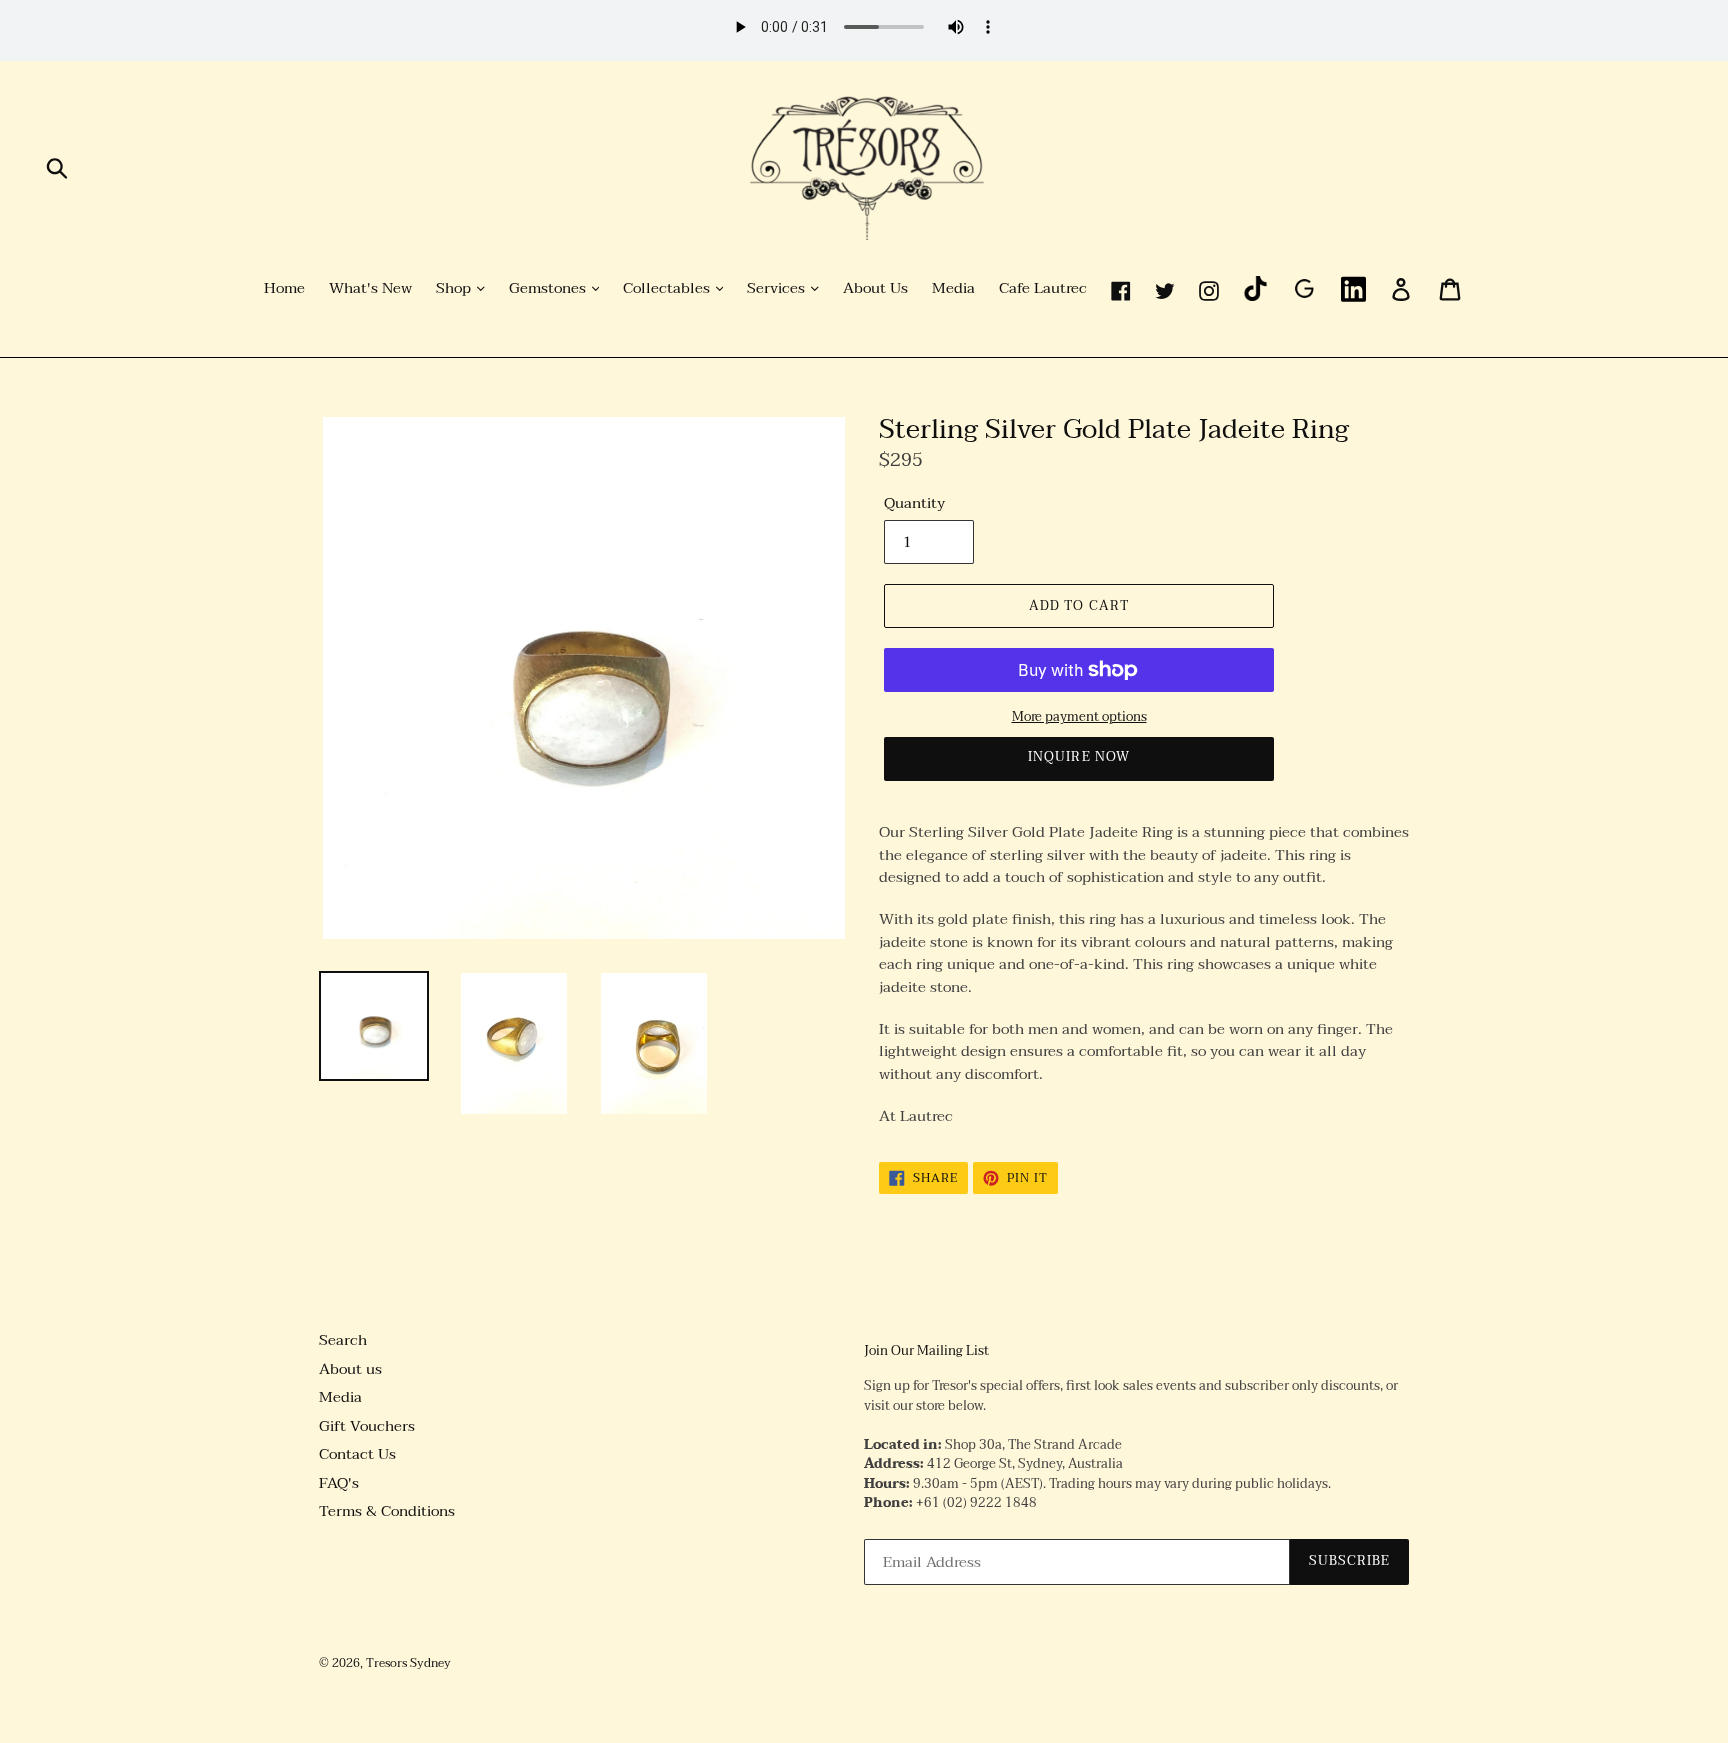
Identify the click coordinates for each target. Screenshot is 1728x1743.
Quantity (914, 503)
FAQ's (339, 1483)
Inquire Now (1078, 757)
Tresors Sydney (408, 1663)
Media (953, 289)
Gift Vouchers (367, 1426)
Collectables (668, 289)
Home (284, 289)
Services (778, 289)
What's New (370, 289)
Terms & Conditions (387, 1511)
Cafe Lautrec (1043, 289)
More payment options (1079, 718)
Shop (455, 289)
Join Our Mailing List (926, 1352)
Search (343, 1340)
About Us (875, 289)
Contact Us (357, 1454)
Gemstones (549, 289)
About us (350, 1369)
